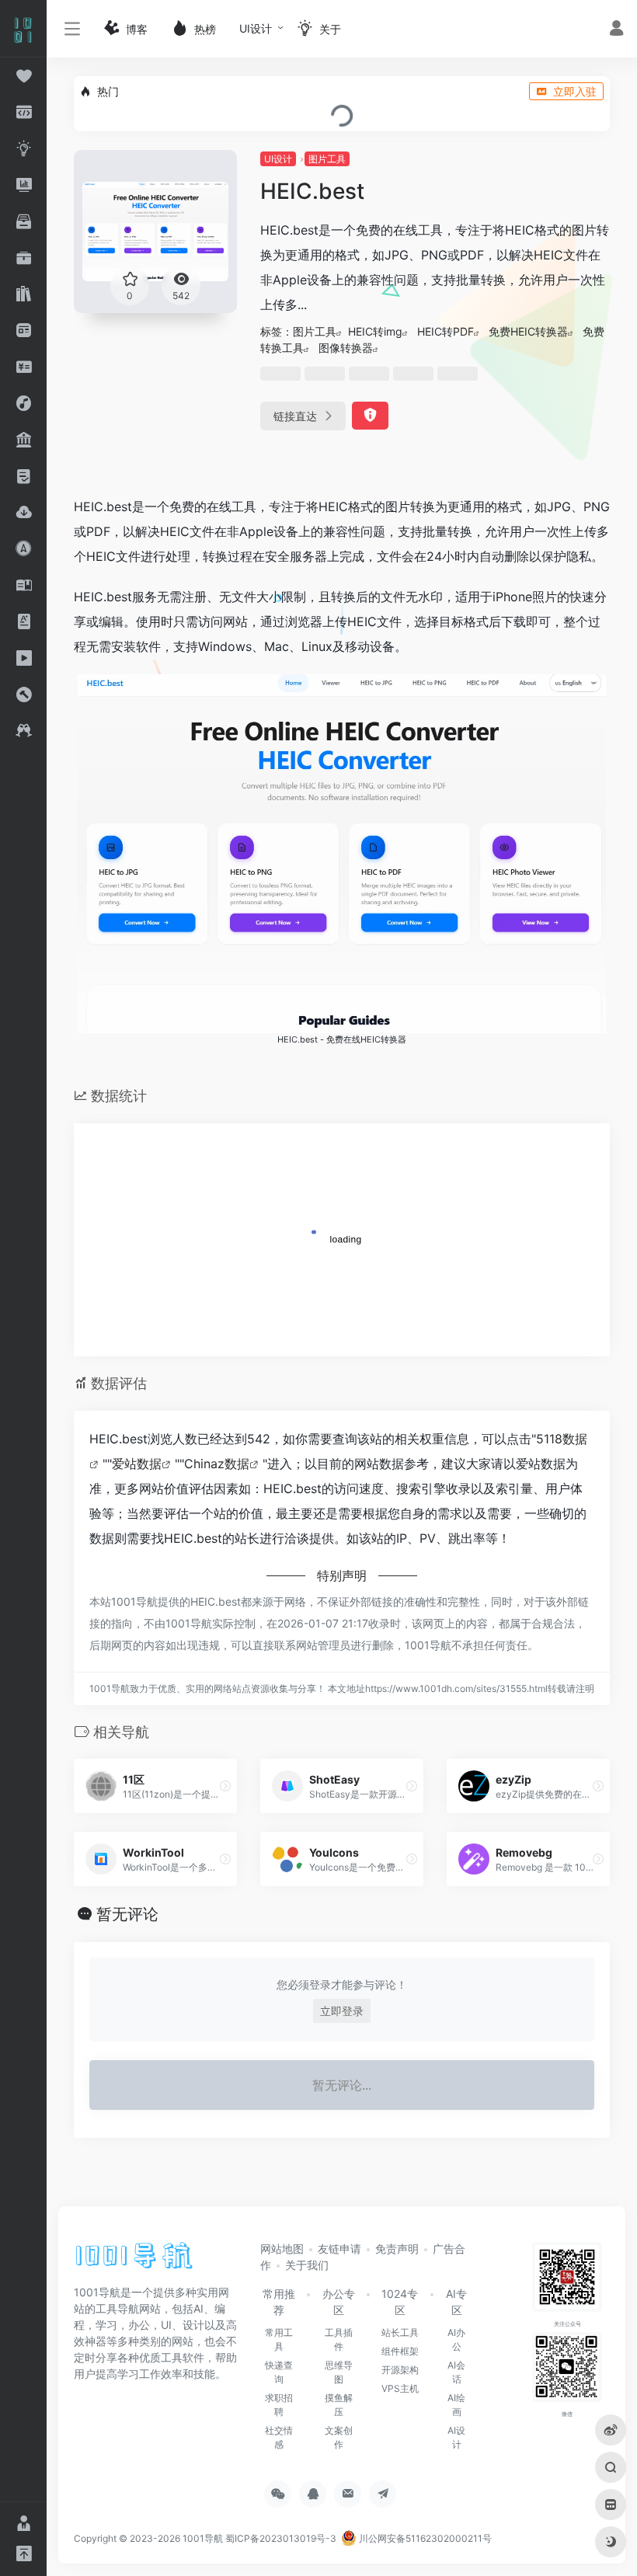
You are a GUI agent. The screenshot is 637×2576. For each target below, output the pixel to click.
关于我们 (307, 2265)
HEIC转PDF (446, 331)
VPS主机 (400, 2388)
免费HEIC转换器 (528, 331)
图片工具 (327, 159)
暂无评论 (127, 1914)
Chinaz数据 (217, 1464)
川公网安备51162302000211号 (424, 2538)
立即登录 (342, 2011)
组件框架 (400, 2351)
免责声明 (397, 2249)
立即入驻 (575, 91)
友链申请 (339, 2249)
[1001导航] (134, 2261)
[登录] (616, 30)
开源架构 (400, 2370)
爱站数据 (137, 1464)
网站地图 (282, 2249)
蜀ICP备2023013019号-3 (281, 2538)
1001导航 (203, 2538)
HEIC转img (375, 331)
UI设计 (256, 28)
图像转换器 (346, 348)
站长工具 (400, 2332)
